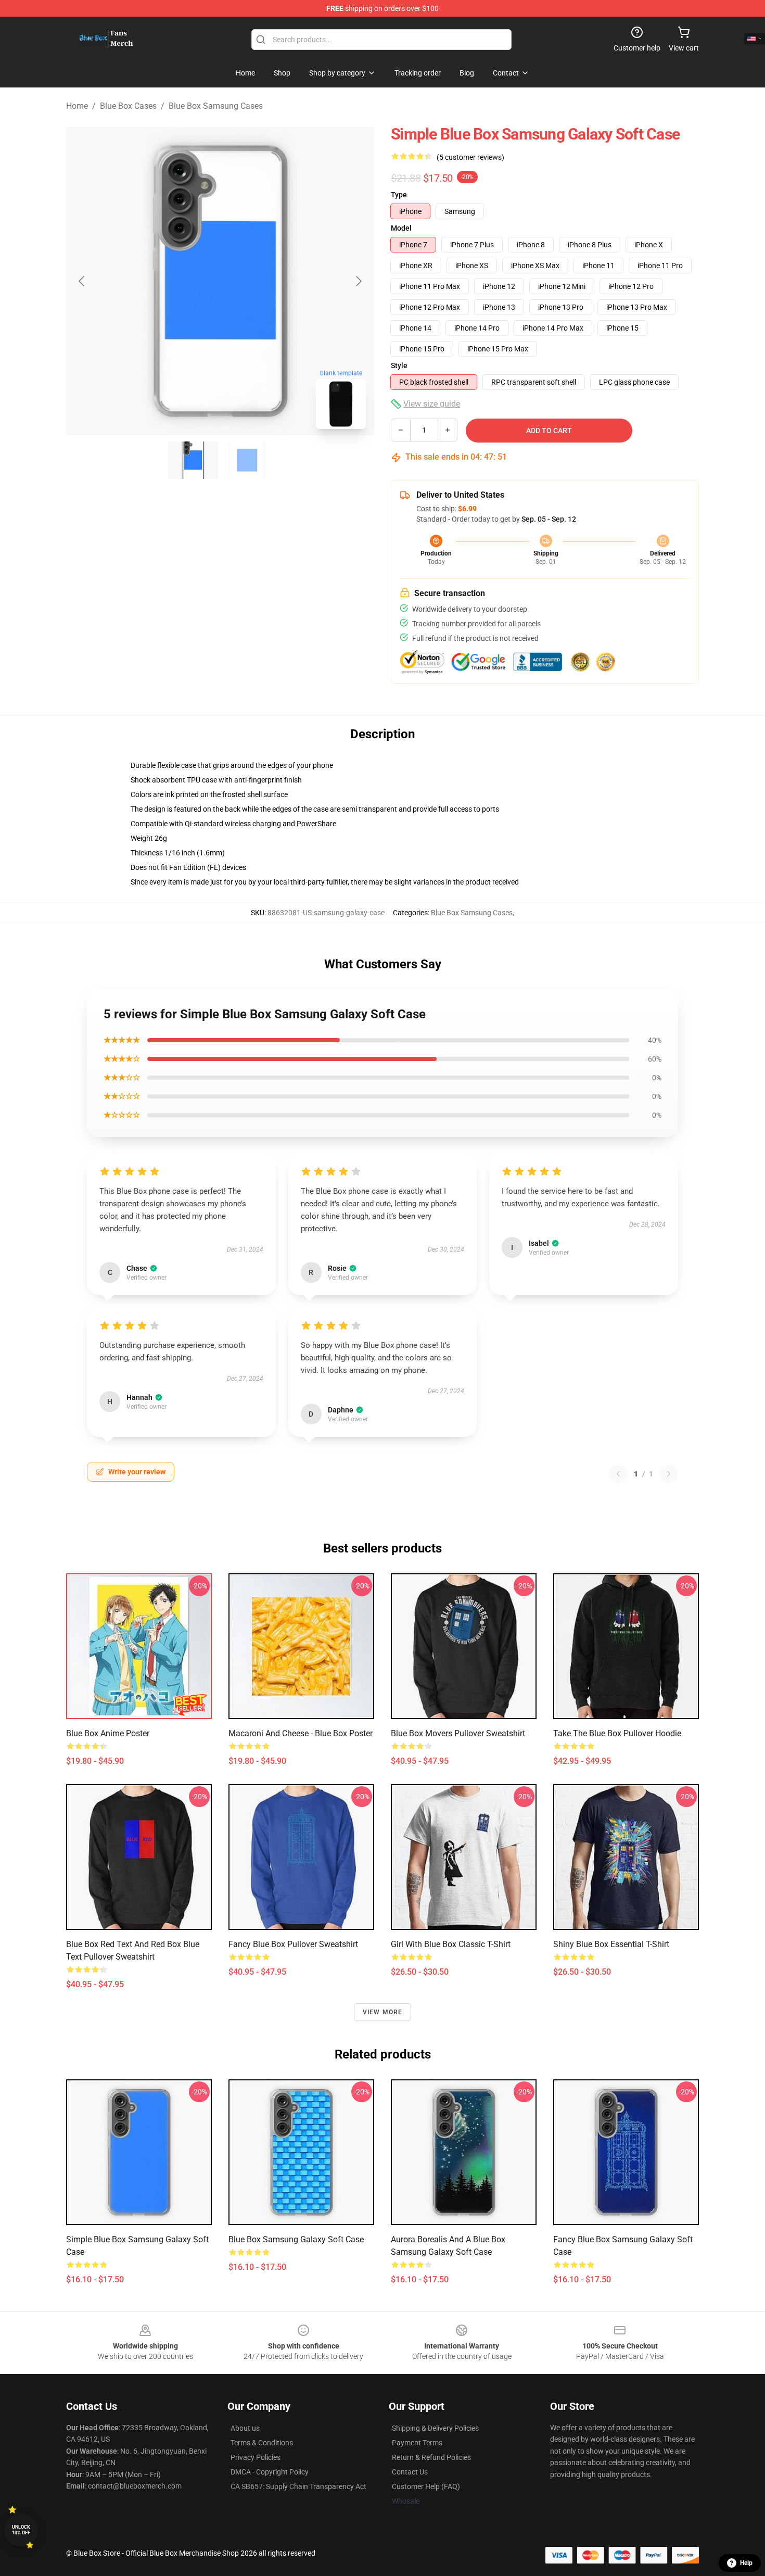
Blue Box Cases (128, 106)
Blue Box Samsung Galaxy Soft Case (296, 2239)
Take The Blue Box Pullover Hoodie (617, 1733)
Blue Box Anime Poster (108, 1733)
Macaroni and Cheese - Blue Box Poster (301, 1733)
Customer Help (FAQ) (426, 2486)
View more (383, 2012)
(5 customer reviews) (470, 157)
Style (399, 365)
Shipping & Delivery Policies (435, 2428)
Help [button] (746, 2563)
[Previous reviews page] (618, 1474)
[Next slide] (358, 281)
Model (401, 228)
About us (245, 2428)
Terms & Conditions (262, 2443)
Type (399, 195)
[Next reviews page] (669, 1474)
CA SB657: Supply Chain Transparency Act (298, 2486)
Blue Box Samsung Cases (216, 106)
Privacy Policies (256, 2457)
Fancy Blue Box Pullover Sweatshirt (293, 1944)
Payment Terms (417, 2443)
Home (77, 106)
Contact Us (410, 2472)
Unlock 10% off (21, 2530)
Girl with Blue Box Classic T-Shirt (451, 1944)
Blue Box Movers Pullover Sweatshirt (458, 1733)
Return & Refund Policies (431, 2457)
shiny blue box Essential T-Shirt (611, 1944)
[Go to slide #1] (193, 460)
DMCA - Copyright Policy (270, 2472)
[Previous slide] (82, 281)
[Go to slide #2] (247, 460)
